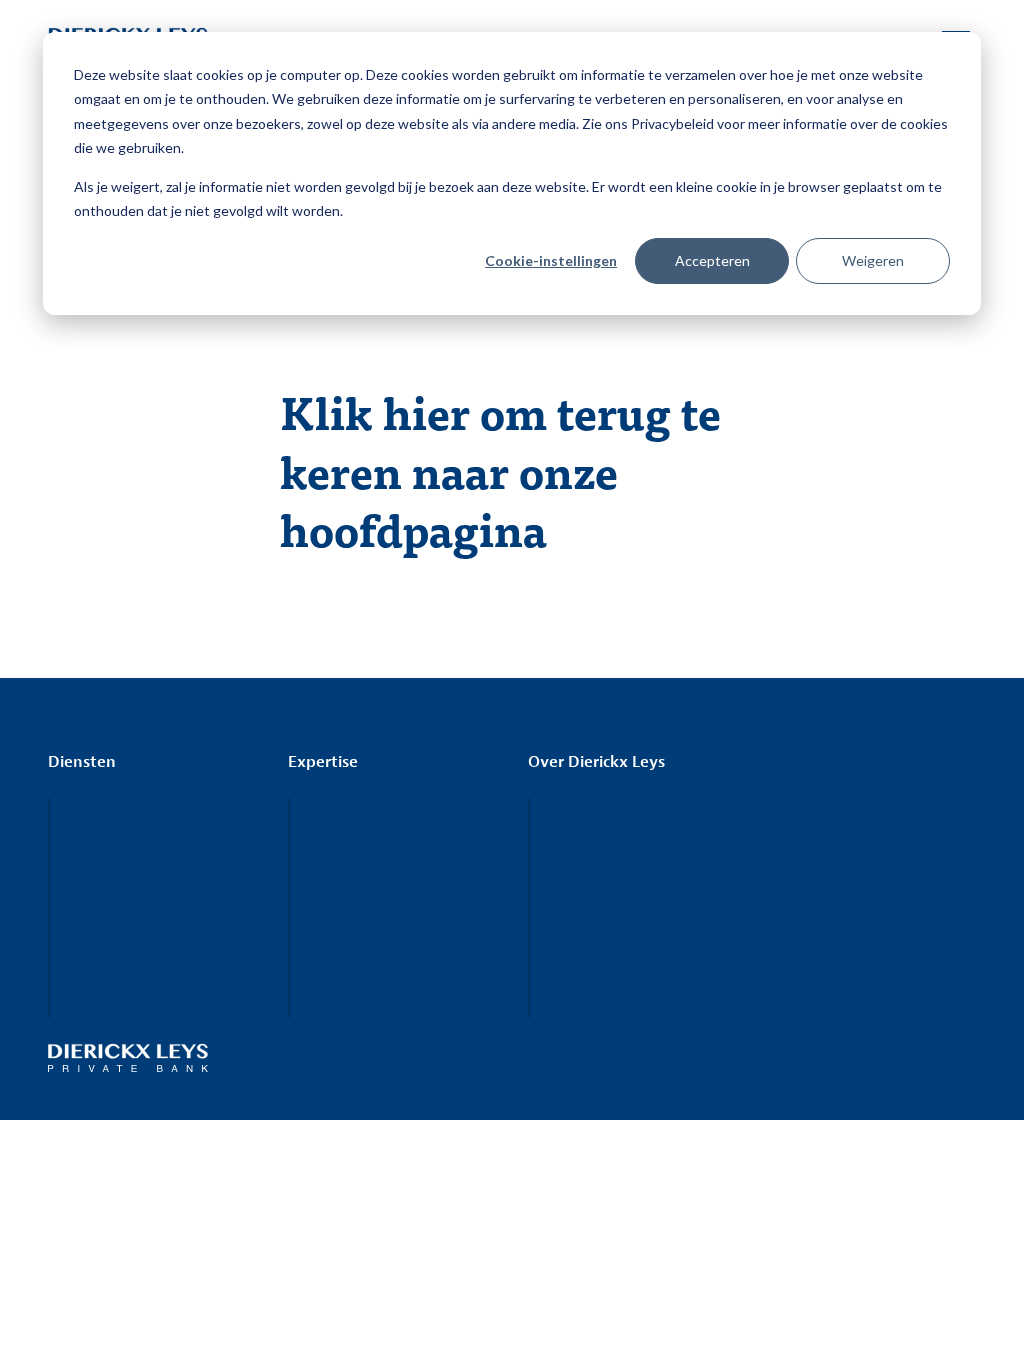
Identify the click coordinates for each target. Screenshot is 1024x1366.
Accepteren (712, 260)
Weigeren (873, 260)
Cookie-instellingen (551, 260)
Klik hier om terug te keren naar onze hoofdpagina (500, 470)
